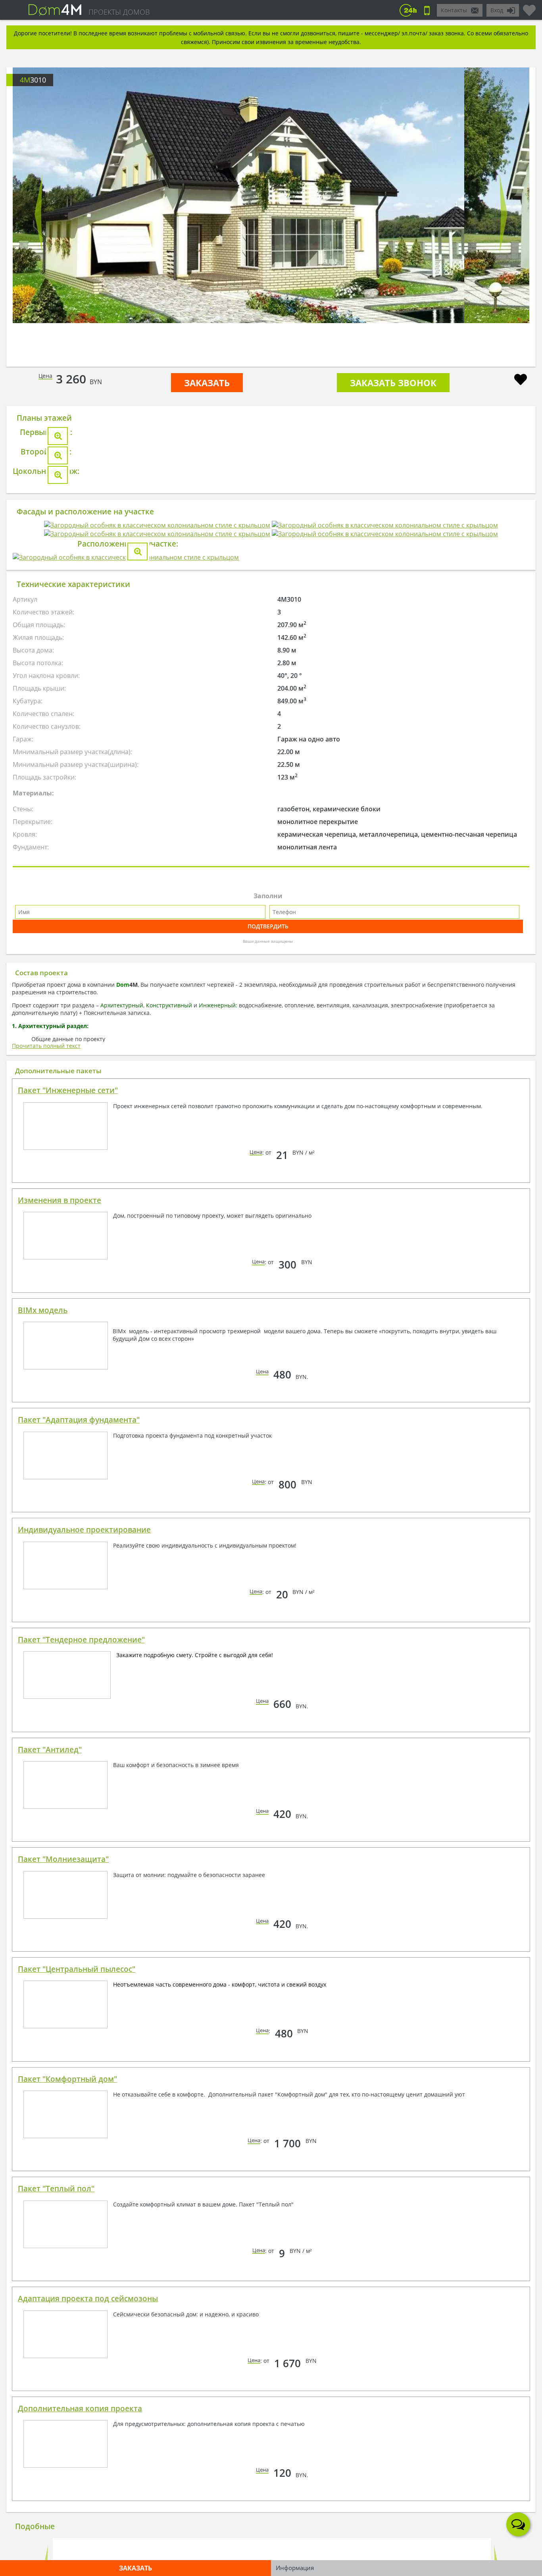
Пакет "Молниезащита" (63, 2465)
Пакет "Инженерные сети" (68, 1696)
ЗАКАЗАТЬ (207, 383)
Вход (497, 10)
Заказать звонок (393, 383)
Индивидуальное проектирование (84, 2135)
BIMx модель (43, 1916)
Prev (38, 214)
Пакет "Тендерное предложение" (81, 2245)
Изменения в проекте (60, 1806)
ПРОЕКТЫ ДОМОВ (119, 12)
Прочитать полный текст (46, 1651)
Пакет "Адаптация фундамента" (79, 2025)
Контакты (454, 10)
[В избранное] (521, 380)
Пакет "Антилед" (50, 2355)
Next (504, 214)
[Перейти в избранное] (529, 7)
